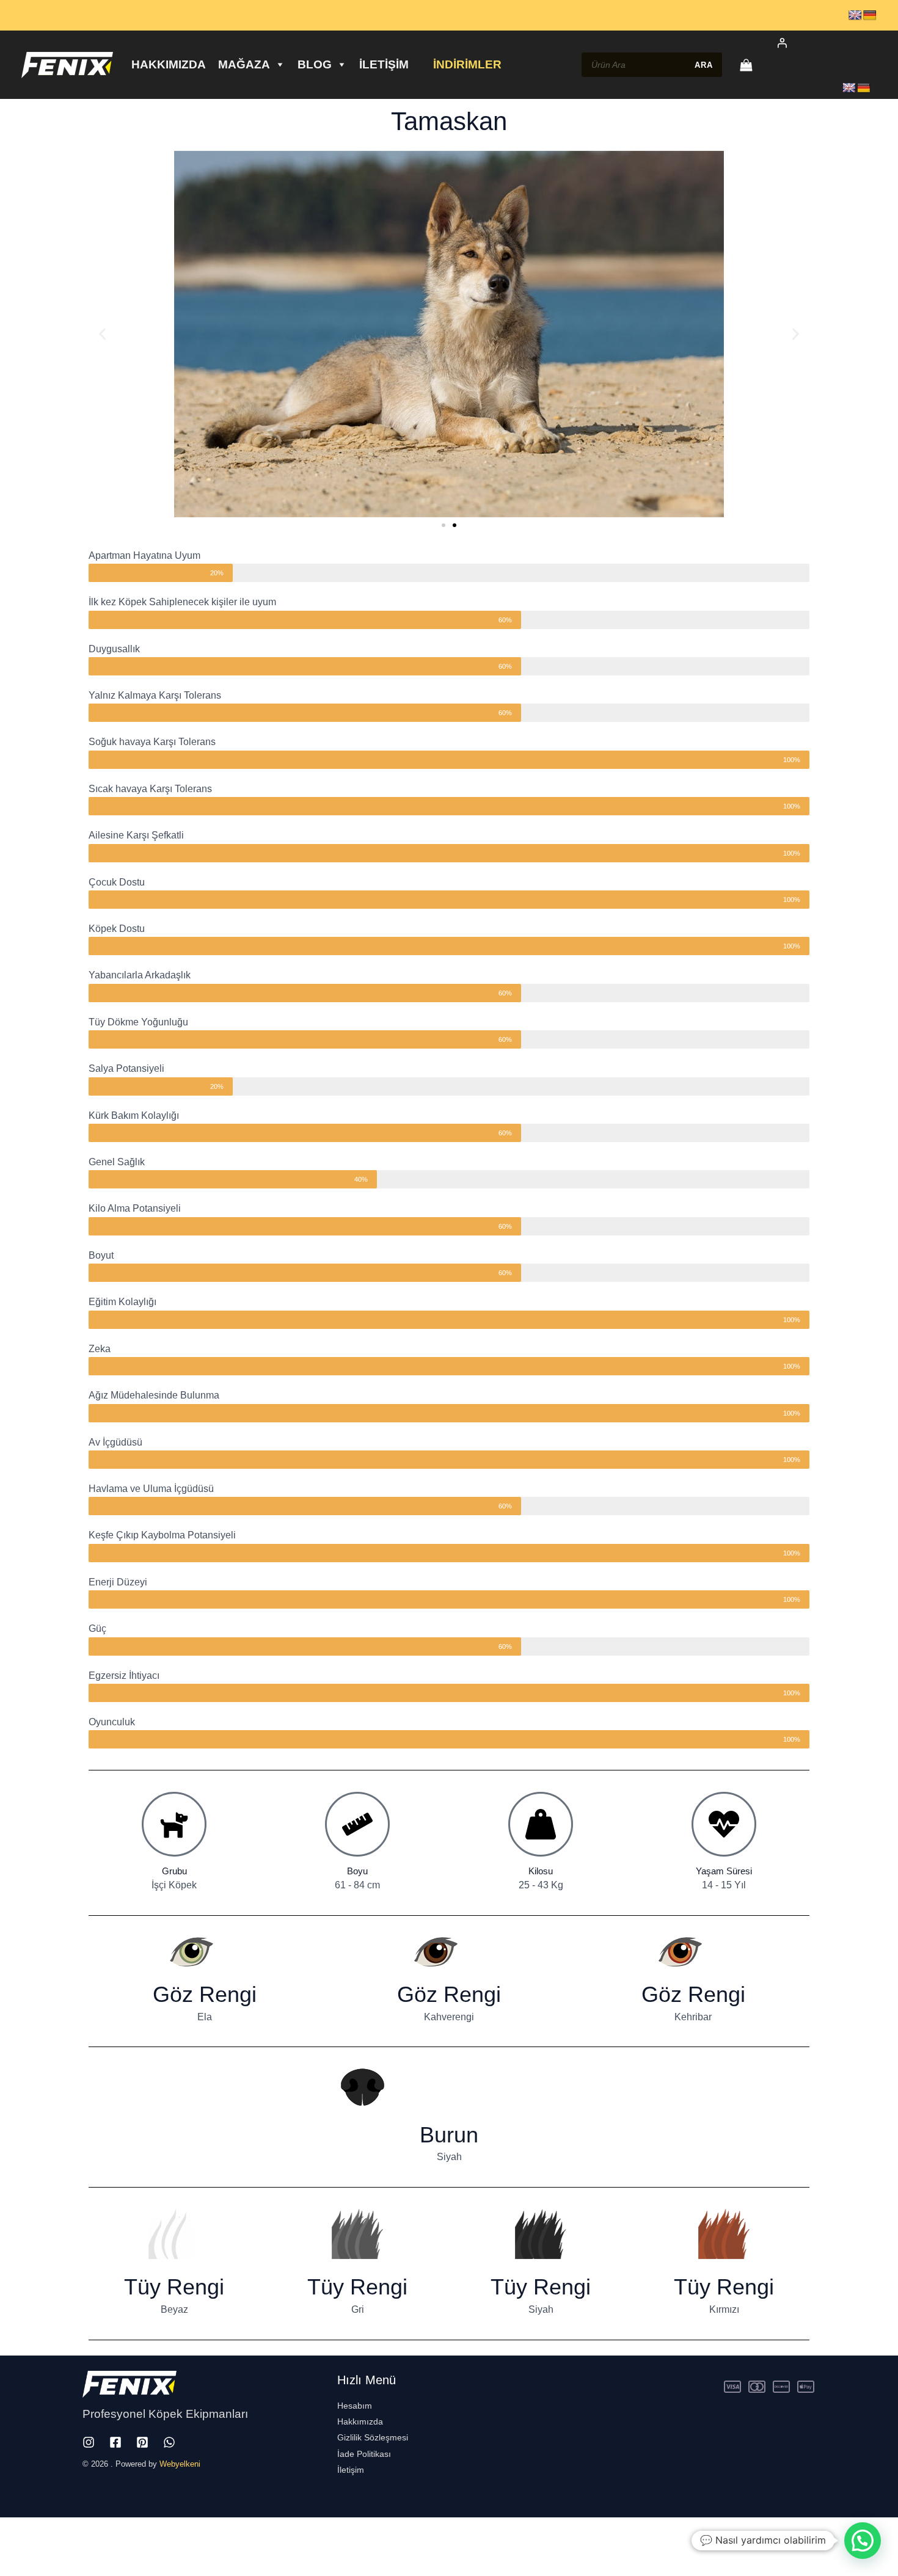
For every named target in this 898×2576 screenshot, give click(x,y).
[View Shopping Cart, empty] (746, 65)
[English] (855, 16)
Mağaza (244, 64)
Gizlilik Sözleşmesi (373, 2437)
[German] (870, 16)
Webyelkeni (180, 2464)
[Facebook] (115, 2442)
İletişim (384, 64)
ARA (704, 65)
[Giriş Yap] (820, 43)
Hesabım (355, 2406)
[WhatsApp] (169, 2442)
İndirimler (467, 64)
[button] (102, 334)
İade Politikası (364, 2454)
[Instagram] (89, 2442)
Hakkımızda (169, 64)
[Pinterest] (142, 2442)
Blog (315, 64)
